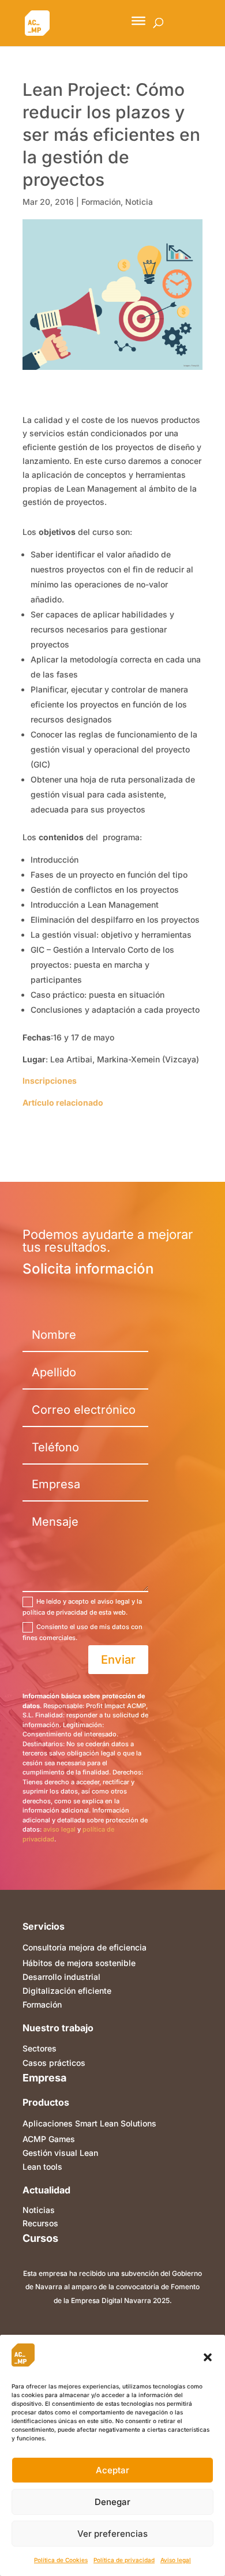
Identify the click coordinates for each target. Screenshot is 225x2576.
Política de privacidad (124, 2560)
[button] (208, 2357)
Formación (101, 202)
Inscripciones (50, 1081)
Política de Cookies (61, 2560)
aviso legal (59, 1829)
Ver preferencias (112, 2534)
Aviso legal (176, 2560)
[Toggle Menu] (138, 21)
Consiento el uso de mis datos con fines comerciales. (82, 1632)
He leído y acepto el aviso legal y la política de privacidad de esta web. (82, 1607)
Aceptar (112, 2470)
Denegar (112, 2502)
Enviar (118, 1660)
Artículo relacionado (63, 1102)
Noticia (139, 202)
